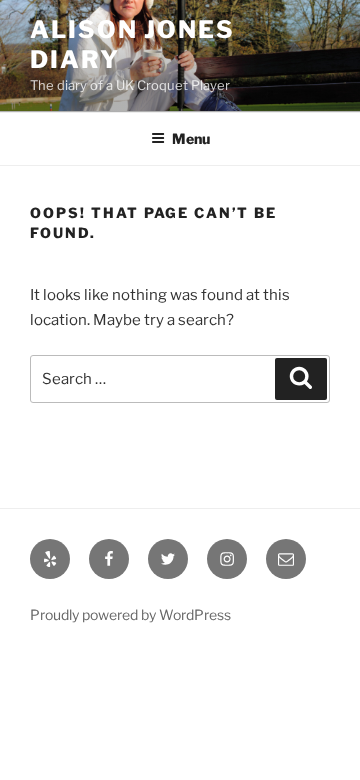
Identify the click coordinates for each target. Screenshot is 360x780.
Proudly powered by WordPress (130, 614)
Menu (191, 138)
